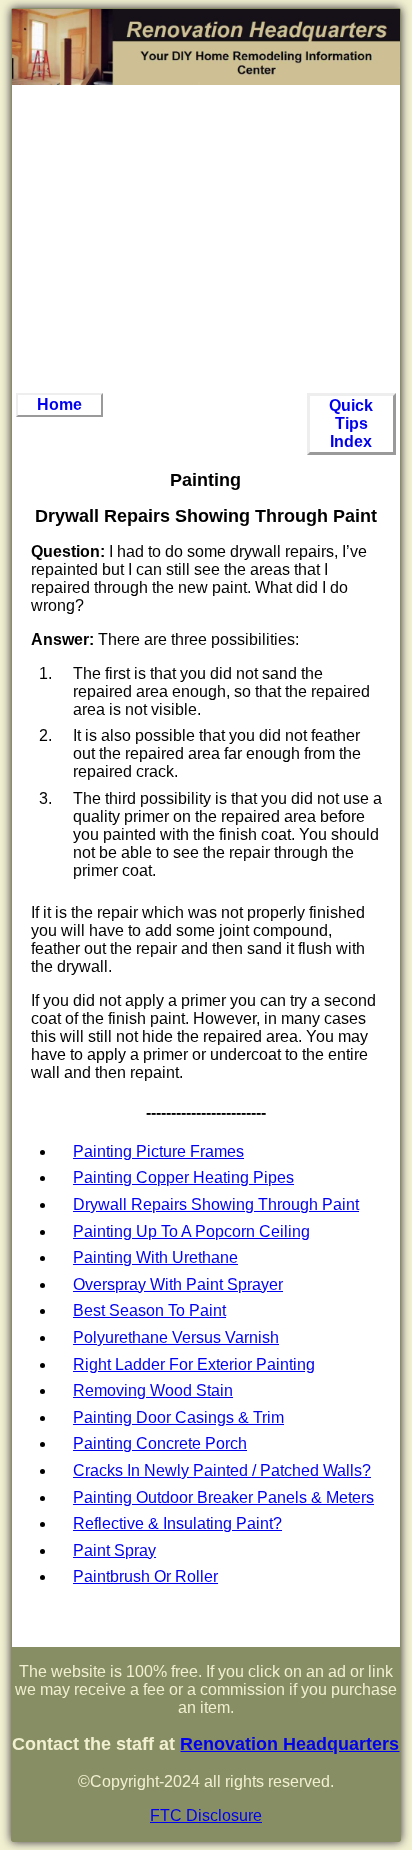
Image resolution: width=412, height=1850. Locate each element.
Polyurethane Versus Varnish (176, 1337)
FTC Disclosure (206, 1815)
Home (59, 404)
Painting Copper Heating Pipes (183, 1177)
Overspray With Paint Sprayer (178, 1284)
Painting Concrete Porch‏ (160, 1443)
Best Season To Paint (149, 1310)
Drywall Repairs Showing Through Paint (216, 1204)
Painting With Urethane (155, 1257)
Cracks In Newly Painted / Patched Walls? (222, 1470)
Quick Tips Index (351, 423)
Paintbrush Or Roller (145, 1576)
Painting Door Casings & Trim (178, 1417)
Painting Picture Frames (158, 1151)
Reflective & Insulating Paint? (177, 1523)
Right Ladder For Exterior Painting (194, 1364)
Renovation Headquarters (289, 1744)
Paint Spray (114, 1550)
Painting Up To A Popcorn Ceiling (191, 1231)
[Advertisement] (206, 239)
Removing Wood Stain (153, 1390)
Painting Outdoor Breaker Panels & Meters (223, 1497)
